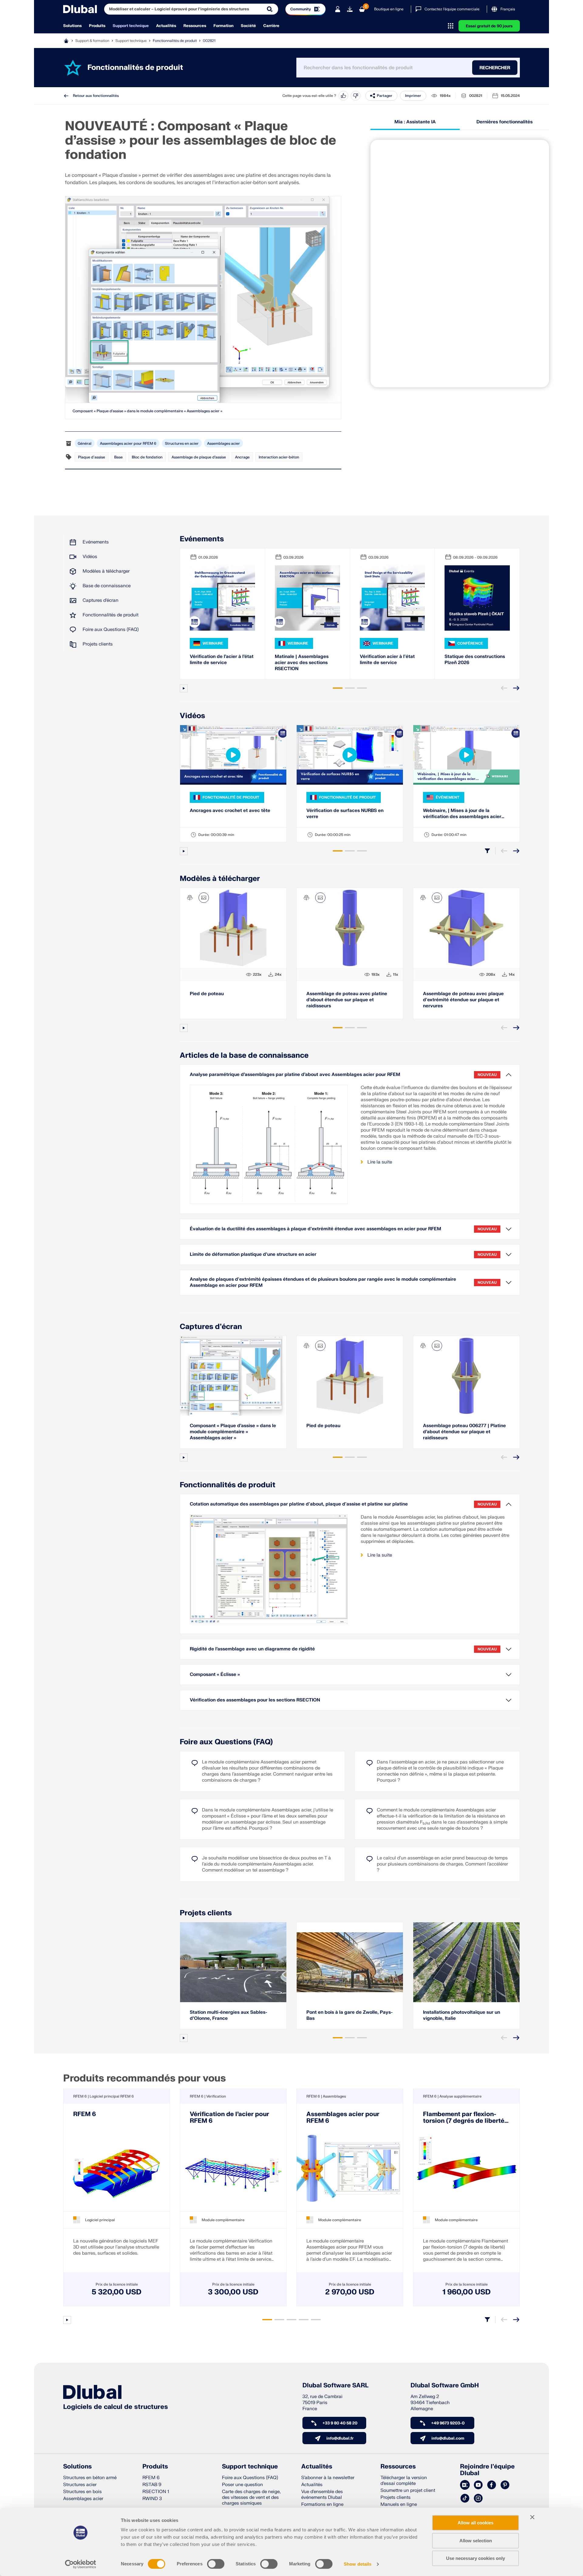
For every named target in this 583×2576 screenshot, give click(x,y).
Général (85, 444)
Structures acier (80, 2485)
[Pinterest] (505, 2485)
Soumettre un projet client (408, 2490)
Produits (97, 26)
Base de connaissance (107, 586)
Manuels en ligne (399, 2504)
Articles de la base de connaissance (244, 1055)
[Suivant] (516, 688)
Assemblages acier (223, 444)
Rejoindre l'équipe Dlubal (487, 2470)
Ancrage (242, 457)
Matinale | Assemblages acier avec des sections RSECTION (302, 663)
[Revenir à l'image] (204, 898)
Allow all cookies (476, 2523)
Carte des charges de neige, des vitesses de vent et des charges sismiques (251, 2497)
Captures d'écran (101, 600)
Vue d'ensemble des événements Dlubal (322, 2495)
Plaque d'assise (92, 457)
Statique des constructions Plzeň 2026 (475, 660)
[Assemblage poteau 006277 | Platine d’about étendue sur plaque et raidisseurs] (466, 1376)
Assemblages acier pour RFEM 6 (128, 444)
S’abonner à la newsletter (328, 2478)
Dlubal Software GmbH (445, 2386)
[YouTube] (478, 2485)
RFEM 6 (85, 2114)
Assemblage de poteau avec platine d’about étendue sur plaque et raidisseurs (347, 1000)
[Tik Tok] (465, 2499)
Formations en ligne (322, 2504)
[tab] (338, 688)
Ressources (195, 26)
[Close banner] (532, 2517)
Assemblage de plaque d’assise (199, 457)
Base (118, 457)
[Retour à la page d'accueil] (80, 9)
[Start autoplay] (184, 688)
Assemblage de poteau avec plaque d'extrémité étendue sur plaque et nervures (463, 1000)
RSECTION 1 (156, 2492)
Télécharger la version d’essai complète (404, 2481)
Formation (223, 26)
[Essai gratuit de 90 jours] (350, 9)
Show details (358, 2564)
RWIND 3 (152, 2499)
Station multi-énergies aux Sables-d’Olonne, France (228, 2015)
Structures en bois (82, 2492)
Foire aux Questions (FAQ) (111, 630)
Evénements (96, 542)
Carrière (271, 26)
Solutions (72, 26)
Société (248, 26)
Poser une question (242, 2485)
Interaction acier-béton (279, 457)
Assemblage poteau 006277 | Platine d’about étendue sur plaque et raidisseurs (464, 1432)
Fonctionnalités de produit (175, 41)
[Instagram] (478, 2499)
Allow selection (476, 2541)
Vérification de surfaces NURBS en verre (345, 814)
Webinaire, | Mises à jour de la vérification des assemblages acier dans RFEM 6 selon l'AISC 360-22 (462, 814)
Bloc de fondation (147, 457)
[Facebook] (492, 2485)
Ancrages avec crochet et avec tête (230, 811)
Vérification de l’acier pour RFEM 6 (229, 2118)
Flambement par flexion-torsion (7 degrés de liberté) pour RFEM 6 (465, 2118)
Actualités (166, 26)
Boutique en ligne (389, 9)
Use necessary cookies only (476, 2558)
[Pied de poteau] (350, 1376)
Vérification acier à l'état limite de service (387, 660)
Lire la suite (380, 1162)
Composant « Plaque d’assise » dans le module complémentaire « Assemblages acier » (147, 411)
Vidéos (90, 557)
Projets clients (98, 644)
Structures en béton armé (90, 2478)
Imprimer (413, 96)
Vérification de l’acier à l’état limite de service (222, 660)
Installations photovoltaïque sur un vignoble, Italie (462, 2015)
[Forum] (465, 2485)
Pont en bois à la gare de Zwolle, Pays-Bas (349, 2015)
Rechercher (495, 68)
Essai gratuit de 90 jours (489, 26)
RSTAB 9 (152, 2485)
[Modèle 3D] (190, 898)
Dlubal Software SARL (336, 2386)
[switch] (216, 2564)
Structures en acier (182, 444)
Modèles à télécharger (106, 571)
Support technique (131, 26)
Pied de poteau (207, 994)
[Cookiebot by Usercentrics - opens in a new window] (81, 2564)
